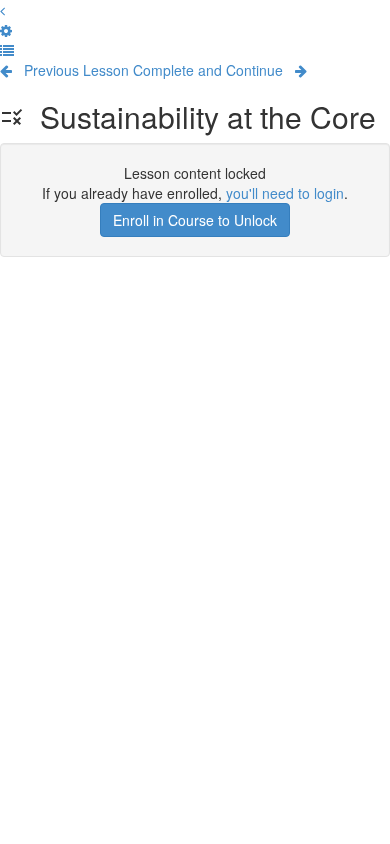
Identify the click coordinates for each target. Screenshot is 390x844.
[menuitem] (6, 30)
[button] (2, 10)
